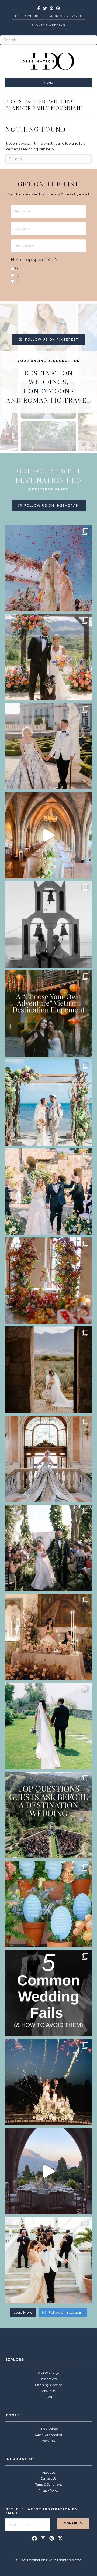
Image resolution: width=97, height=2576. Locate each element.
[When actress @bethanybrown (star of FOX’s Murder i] (48, 1013)
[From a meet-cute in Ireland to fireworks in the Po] (48, 2082)
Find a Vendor (29, 16)
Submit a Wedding (48, 25)
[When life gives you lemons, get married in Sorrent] (48, 1192)
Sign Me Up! (73, 2523)
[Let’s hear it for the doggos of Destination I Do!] (48, 657)
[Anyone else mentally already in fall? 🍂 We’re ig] (48, 1281)
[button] (34, 2538)
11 (17, 281)
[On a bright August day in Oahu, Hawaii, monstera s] (48, 1548)
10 (17, 275)
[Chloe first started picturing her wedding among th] (48, 1726)
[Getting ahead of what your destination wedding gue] (48, 1815)
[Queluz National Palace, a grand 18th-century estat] (48, 1459)
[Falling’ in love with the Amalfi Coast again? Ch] (48, 2171)
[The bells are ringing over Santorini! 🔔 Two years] (48, 924)
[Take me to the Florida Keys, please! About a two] (48, 1102)
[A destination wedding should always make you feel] (48, 746)
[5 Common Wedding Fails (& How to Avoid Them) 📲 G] (48, 1993)
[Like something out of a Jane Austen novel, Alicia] (48, 1637)
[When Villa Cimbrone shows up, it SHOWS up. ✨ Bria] (48, 835)
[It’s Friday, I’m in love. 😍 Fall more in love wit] (48, 2260)
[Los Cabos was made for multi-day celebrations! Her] (48, 568)
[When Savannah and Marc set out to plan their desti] (48, 1370)
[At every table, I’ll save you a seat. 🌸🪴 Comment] (48, 1904)
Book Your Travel (65, 16)
